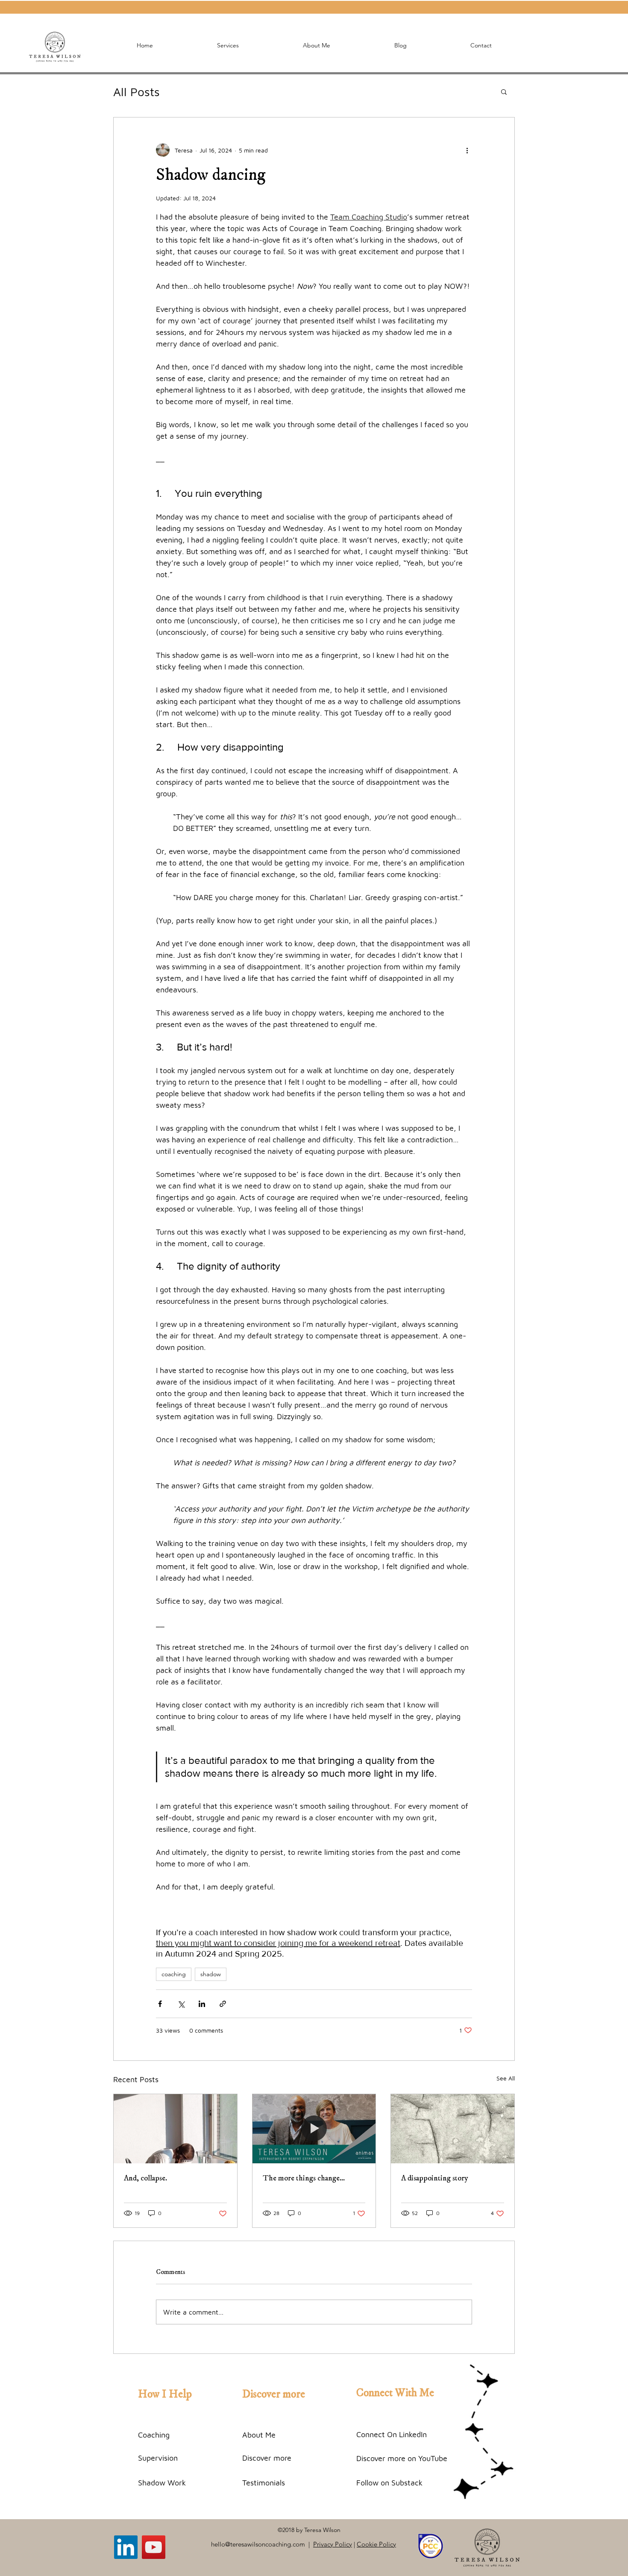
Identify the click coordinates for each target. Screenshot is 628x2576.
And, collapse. (145, 2178)
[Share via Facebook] (160, 2004)
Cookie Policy (376, 2544)
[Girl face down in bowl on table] (175, 2129)
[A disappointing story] (453, 2129)
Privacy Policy (333, 2544)
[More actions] (467, 150)
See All (506, 2078)
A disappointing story (435, 2178)
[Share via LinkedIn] (202, 2004)
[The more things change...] (314, 2129)
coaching (174, 1974)
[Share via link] (223, 2004)
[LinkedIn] (126, 2547)
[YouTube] (154, 2547)
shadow (211, 1974)
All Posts (136, 92)
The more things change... (304, 2178)
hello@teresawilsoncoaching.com (258, 2544)
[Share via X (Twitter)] (181, 2004)
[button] (504, 91)
